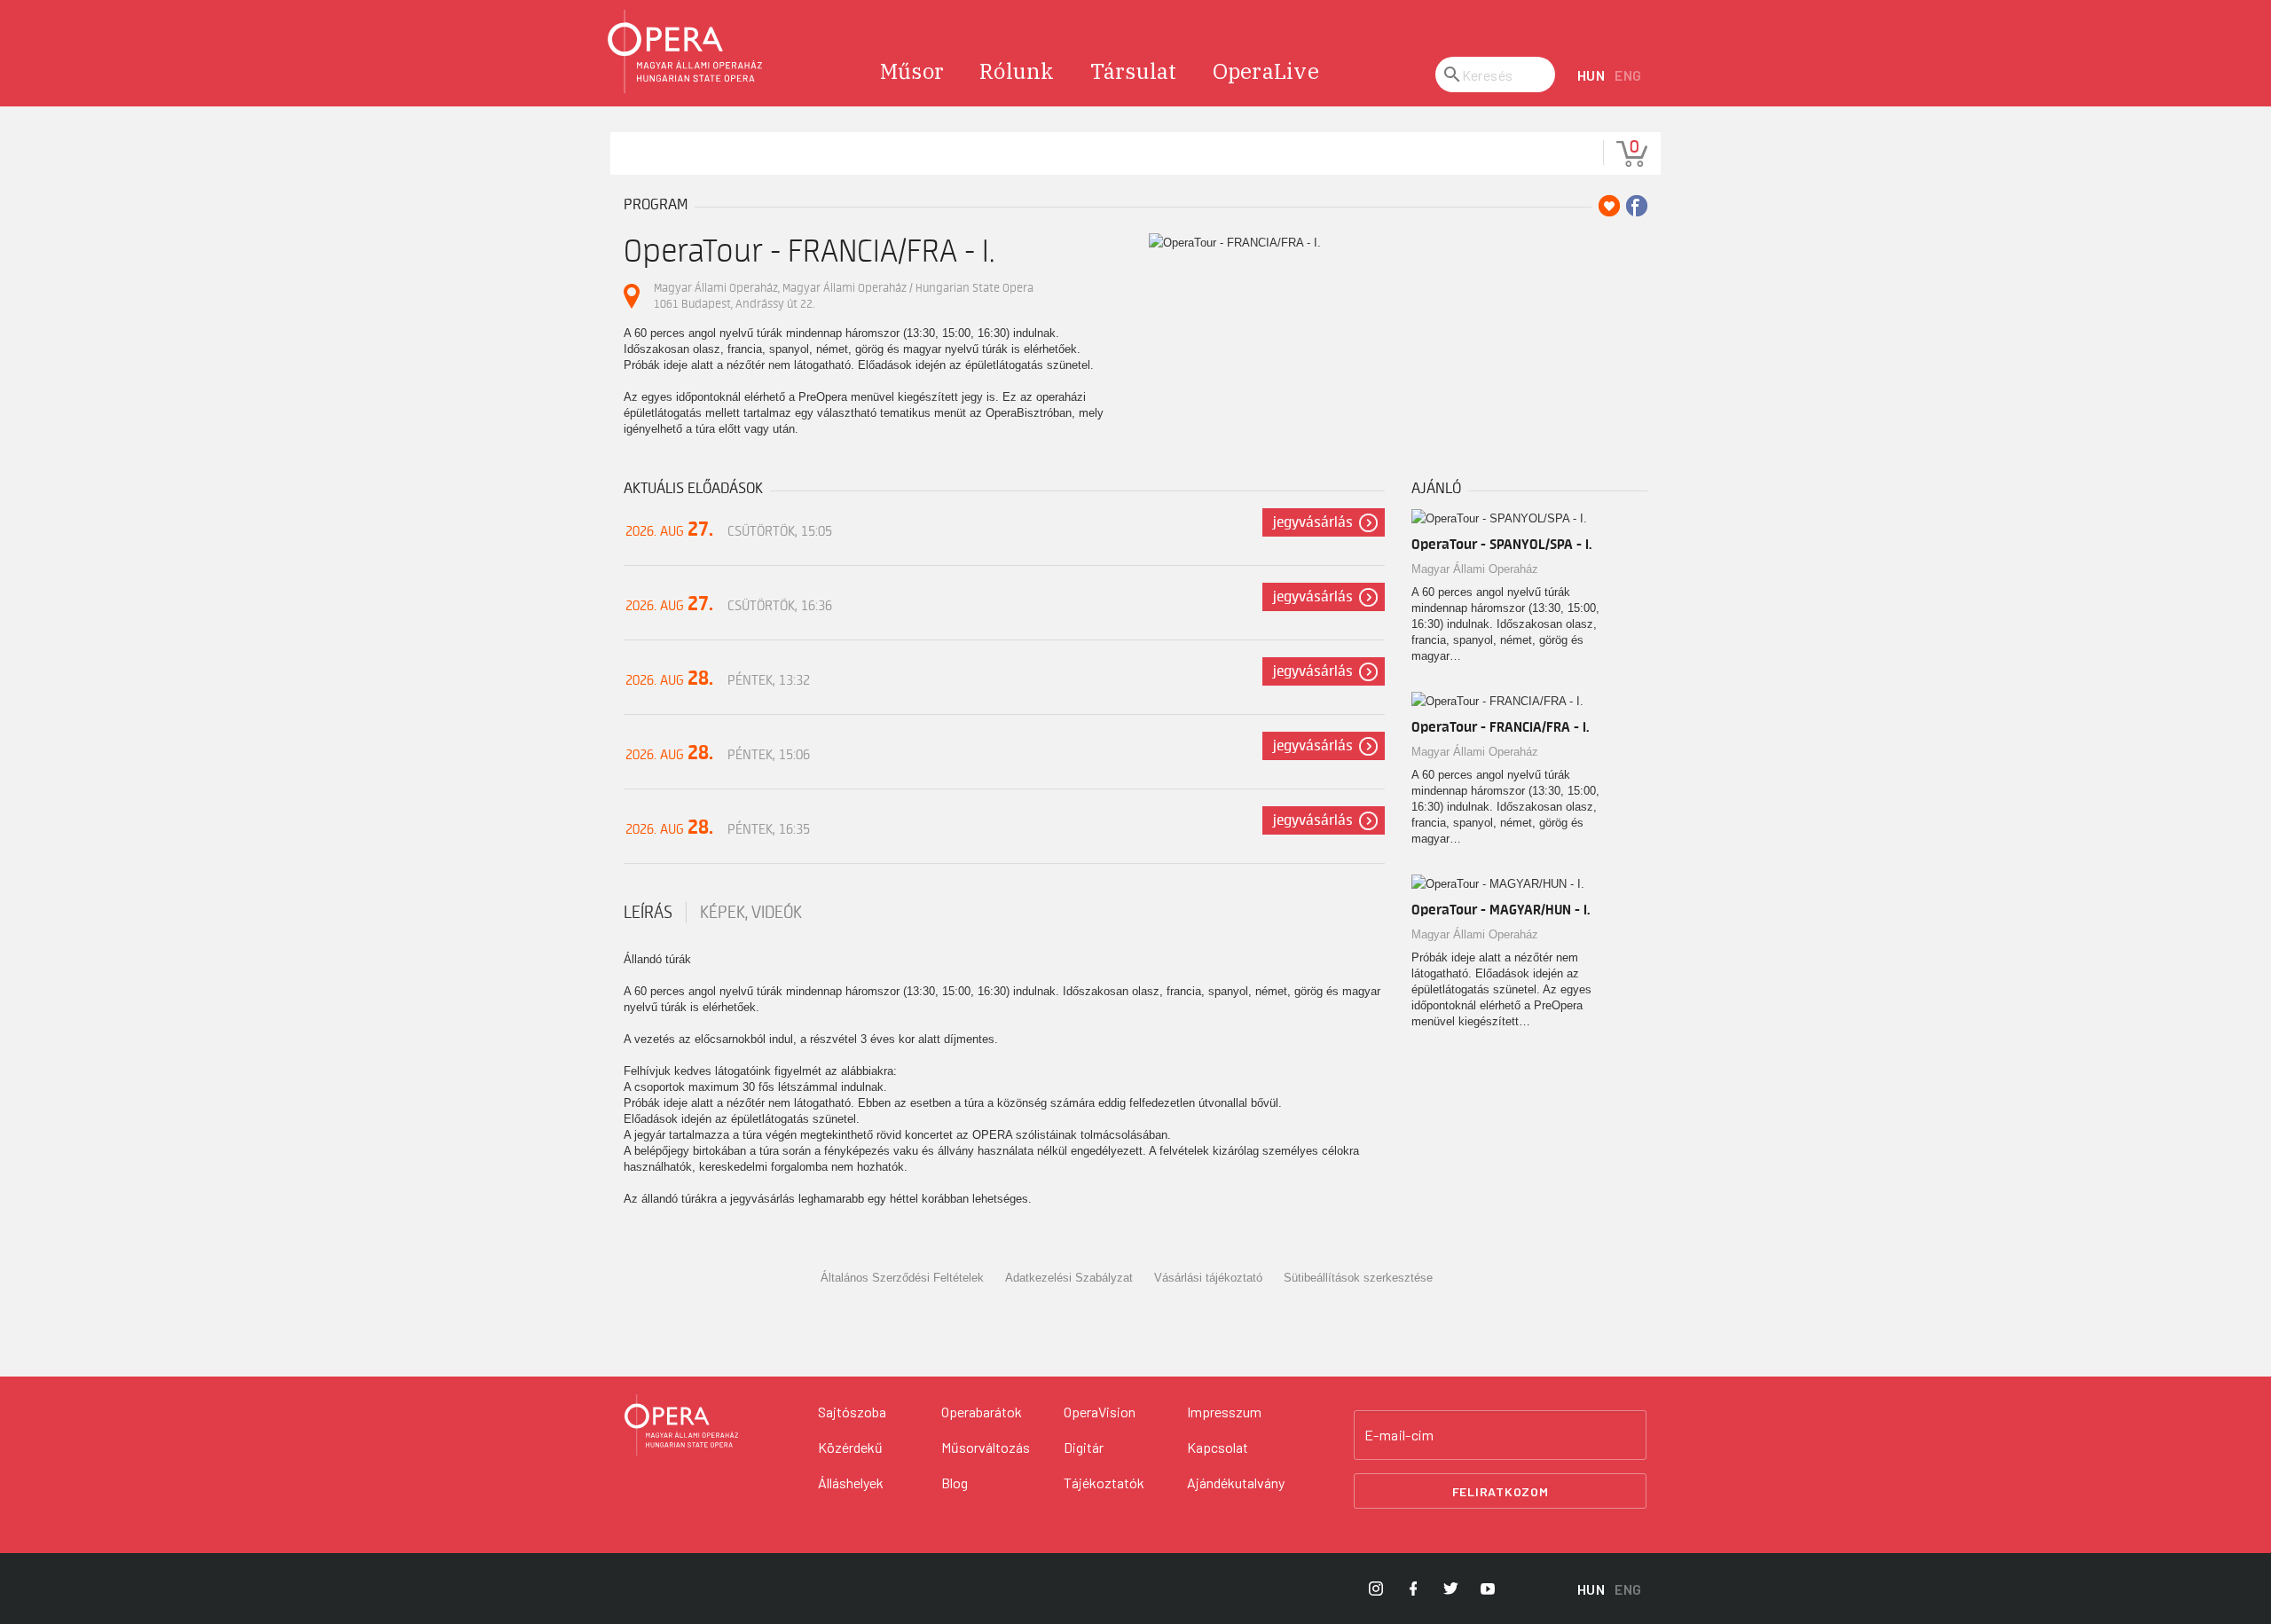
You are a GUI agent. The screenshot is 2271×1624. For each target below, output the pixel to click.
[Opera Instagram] (1376, 1589)
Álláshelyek (851, 1483)
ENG (1628, 75)
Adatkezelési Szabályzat (1069, 1278)
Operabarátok (982, 1412)
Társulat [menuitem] (1134, 71)
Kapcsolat (1218, 1447)
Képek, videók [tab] (751, 913)
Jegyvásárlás (1313, 522)
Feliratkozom (1501, 1491)
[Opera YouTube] (1488, 1589)
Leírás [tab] (648, 913)
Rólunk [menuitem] (1017, 71)
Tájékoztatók (1104, 1483)
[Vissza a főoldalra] (686, 52)
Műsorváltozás (986, 1447)
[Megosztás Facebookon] (1637, 206)
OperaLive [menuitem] (1266, 71)
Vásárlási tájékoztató (1208, 1278)
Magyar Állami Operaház (1475, 569)
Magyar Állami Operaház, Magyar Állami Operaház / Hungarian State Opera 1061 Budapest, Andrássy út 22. (844, 296)
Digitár (1084, 1447)
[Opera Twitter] (1450, 1589)
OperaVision (1100, 1412)
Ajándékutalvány (1236, 1483)
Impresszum (1224, 1412)
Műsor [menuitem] (912, 71)
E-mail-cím (1399, 1435)
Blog (955, 1483)
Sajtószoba (852, 1412)
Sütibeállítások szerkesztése (1358, 1278)
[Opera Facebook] (1413, 1589)
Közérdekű (850, 1447)
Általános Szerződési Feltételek (902, 1278)
